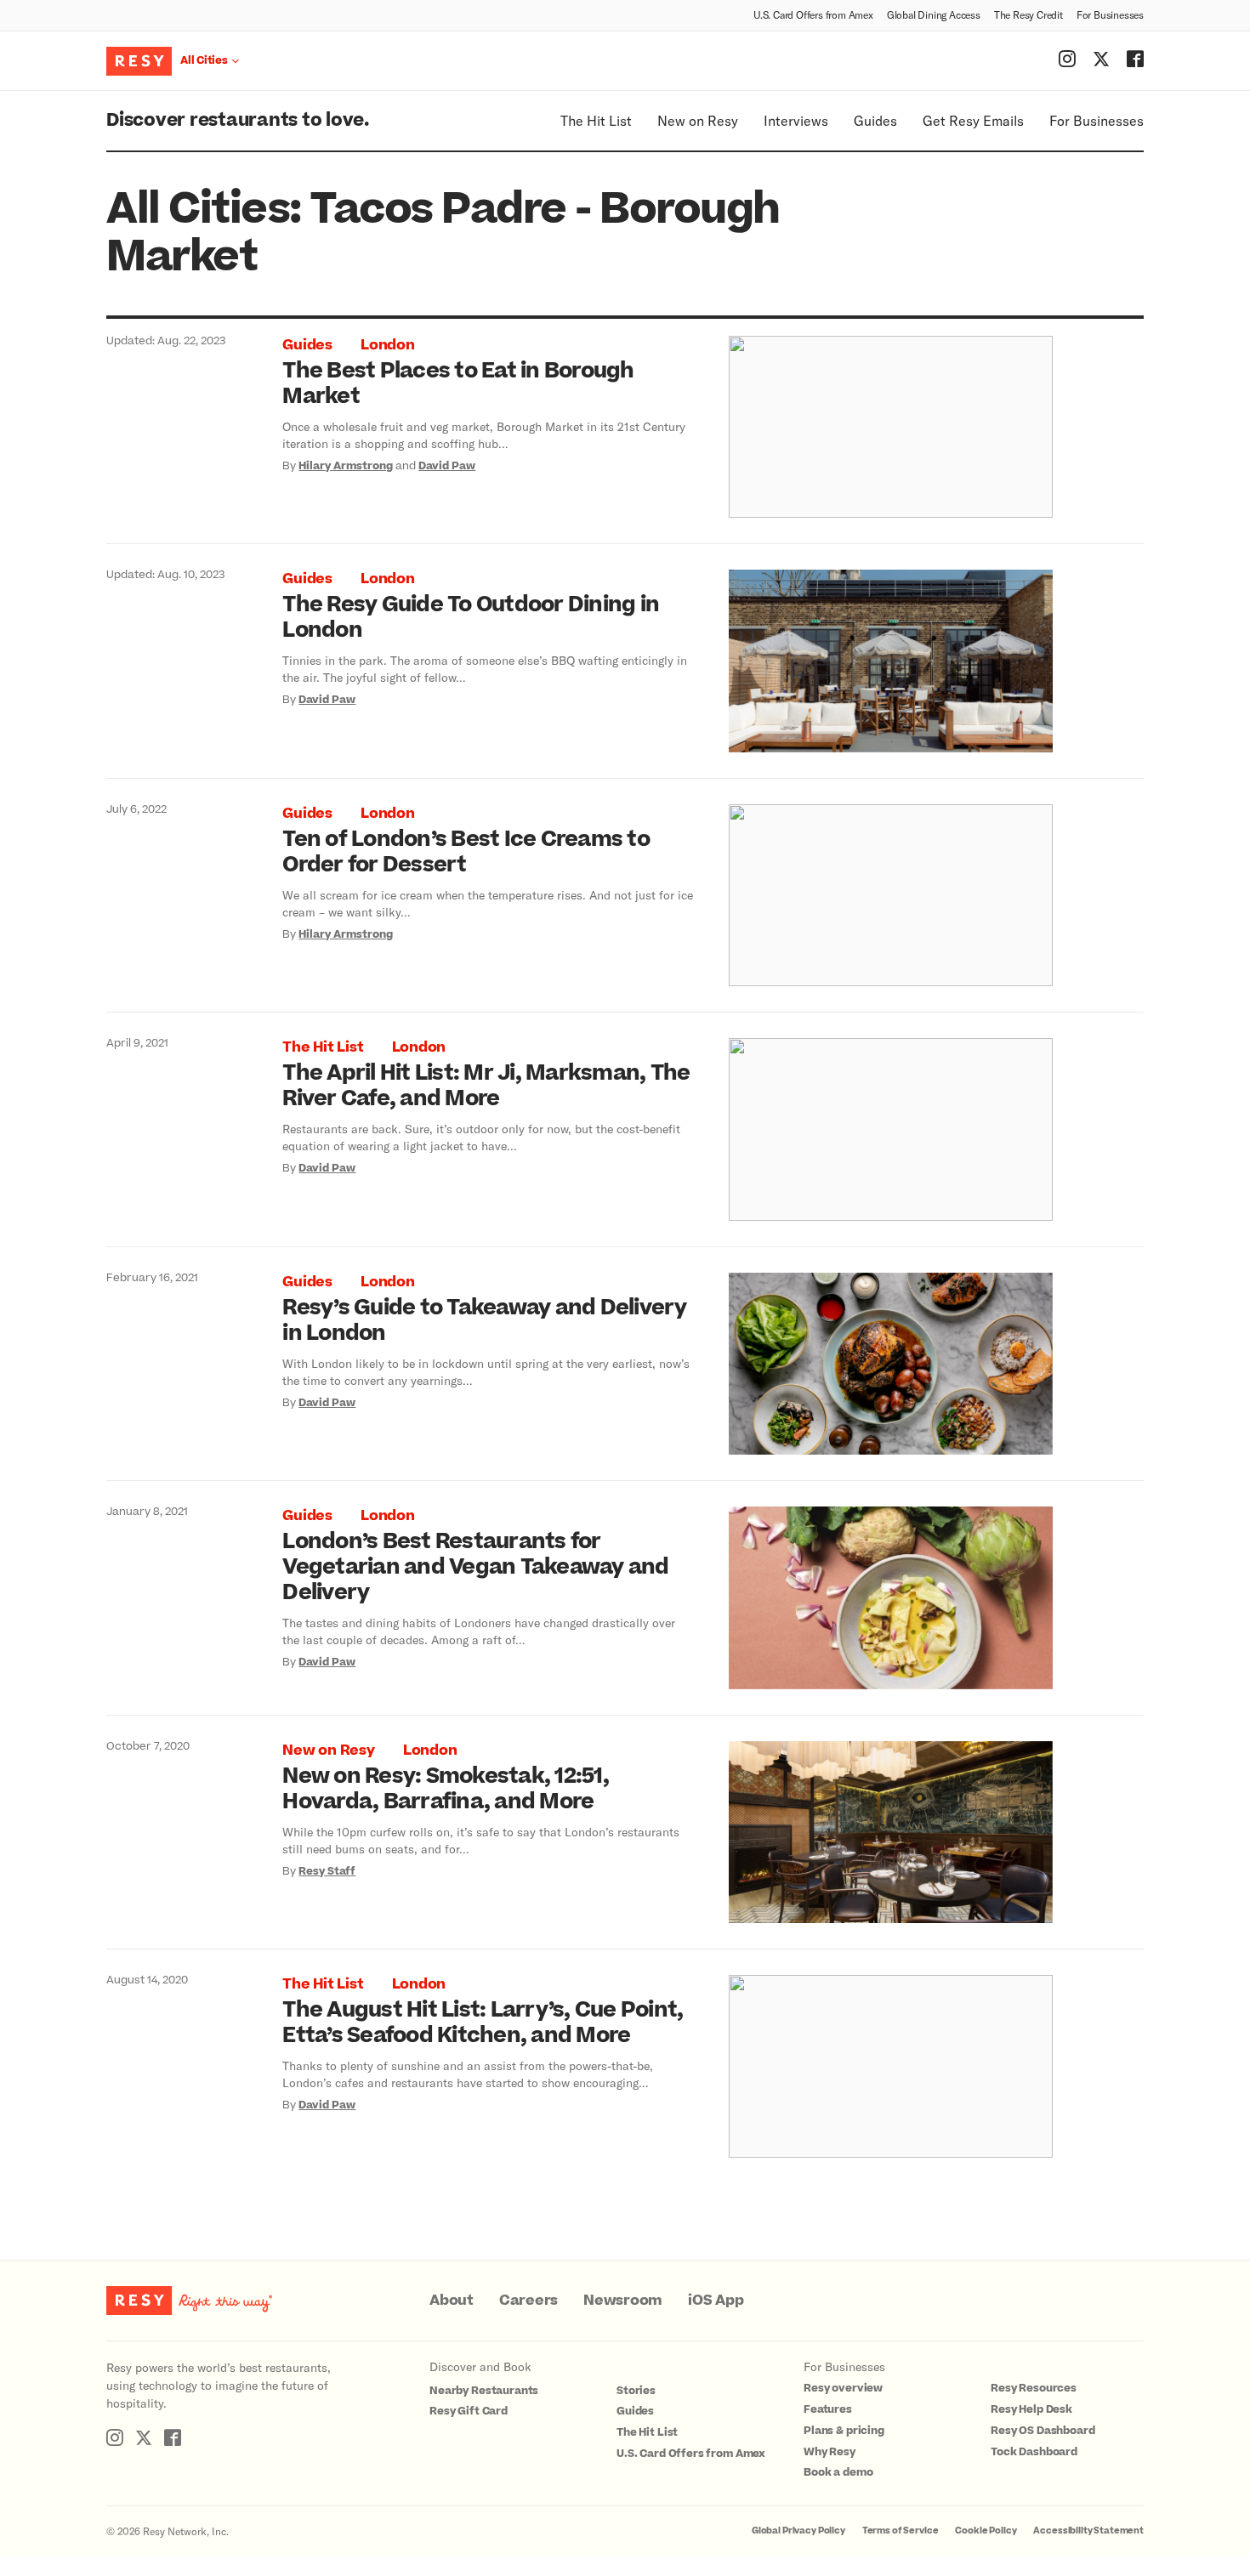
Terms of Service (901, 2531)
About (452, 2301)
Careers (528, 2301)
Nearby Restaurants (484, 2391)
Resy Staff (327, 1871)
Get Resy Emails (973, 120)
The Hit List (596, 120)
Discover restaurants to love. (238, 120)
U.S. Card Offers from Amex (813, 14)
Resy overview (843, 2388)
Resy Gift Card (469, 2411)
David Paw (447, 466)
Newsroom (623, 2301)
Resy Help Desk (1031, 2409)
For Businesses (1110, 14)
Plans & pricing (844, 2431)
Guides (875, 120)
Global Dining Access (934, 14)
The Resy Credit (1028, 14)
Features (828, 2409)
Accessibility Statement (1088, 2531)
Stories (636, 2391)
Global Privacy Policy (798, 2531)
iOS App (716, 2301)
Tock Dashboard (1034, 2452)
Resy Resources (1034, 2388)
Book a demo (838, 2472)
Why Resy (830, 2452)
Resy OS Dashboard (1043, 2431)
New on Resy (698, 120)
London (388, 345)
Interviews (796, 120)
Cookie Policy (986, 2531)
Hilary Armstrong (346, 466)
